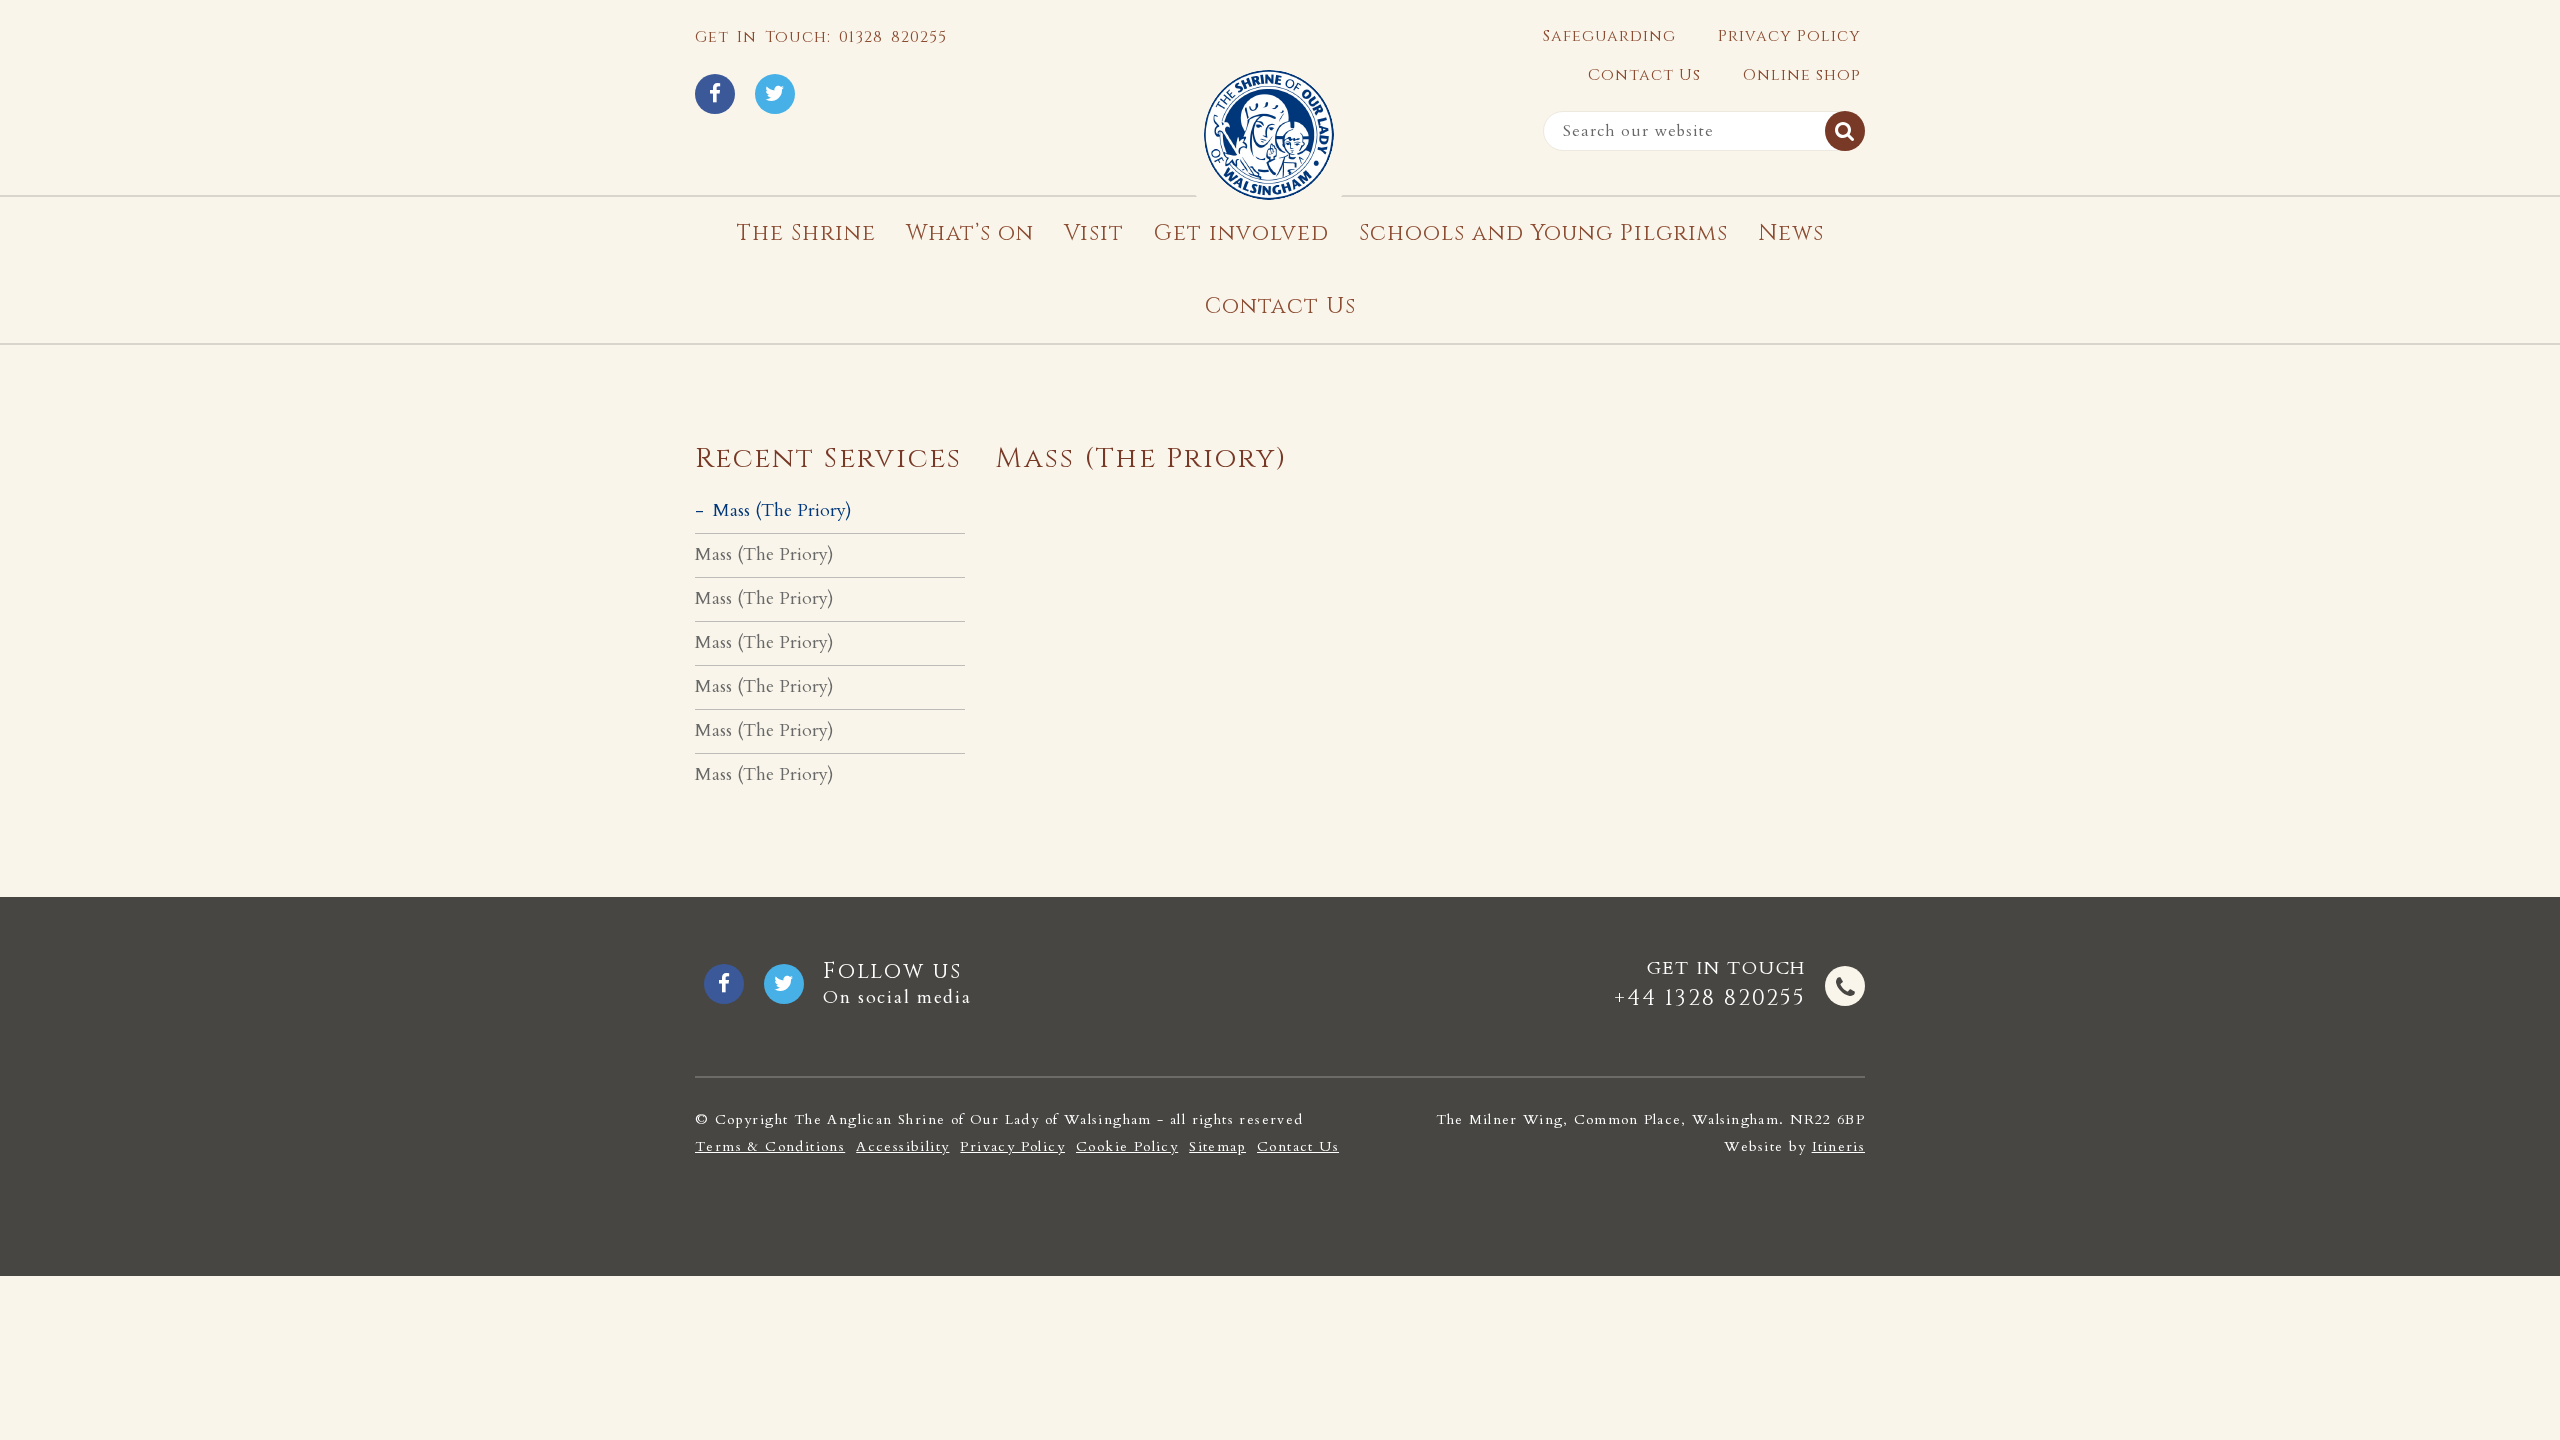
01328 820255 (893, 37)
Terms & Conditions (770, 1147)
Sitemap (1217, 1147)
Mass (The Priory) (782, 510)
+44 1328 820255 (1710, 998)
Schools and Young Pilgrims (1543, 233)
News (1791, 233)
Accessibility (902, 1147)
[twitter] (775, 94)
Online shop (1802, 75)
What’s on (970, 233)
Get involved (1241, 233)
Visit (1094, 233)
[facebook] (715, 94)
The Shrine (806, 233)
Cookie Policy (1127, 1147)
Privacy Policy (1789, 36)
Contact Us (1644, 75)
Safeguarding (1609, 36)
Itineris (1838, 1146)
